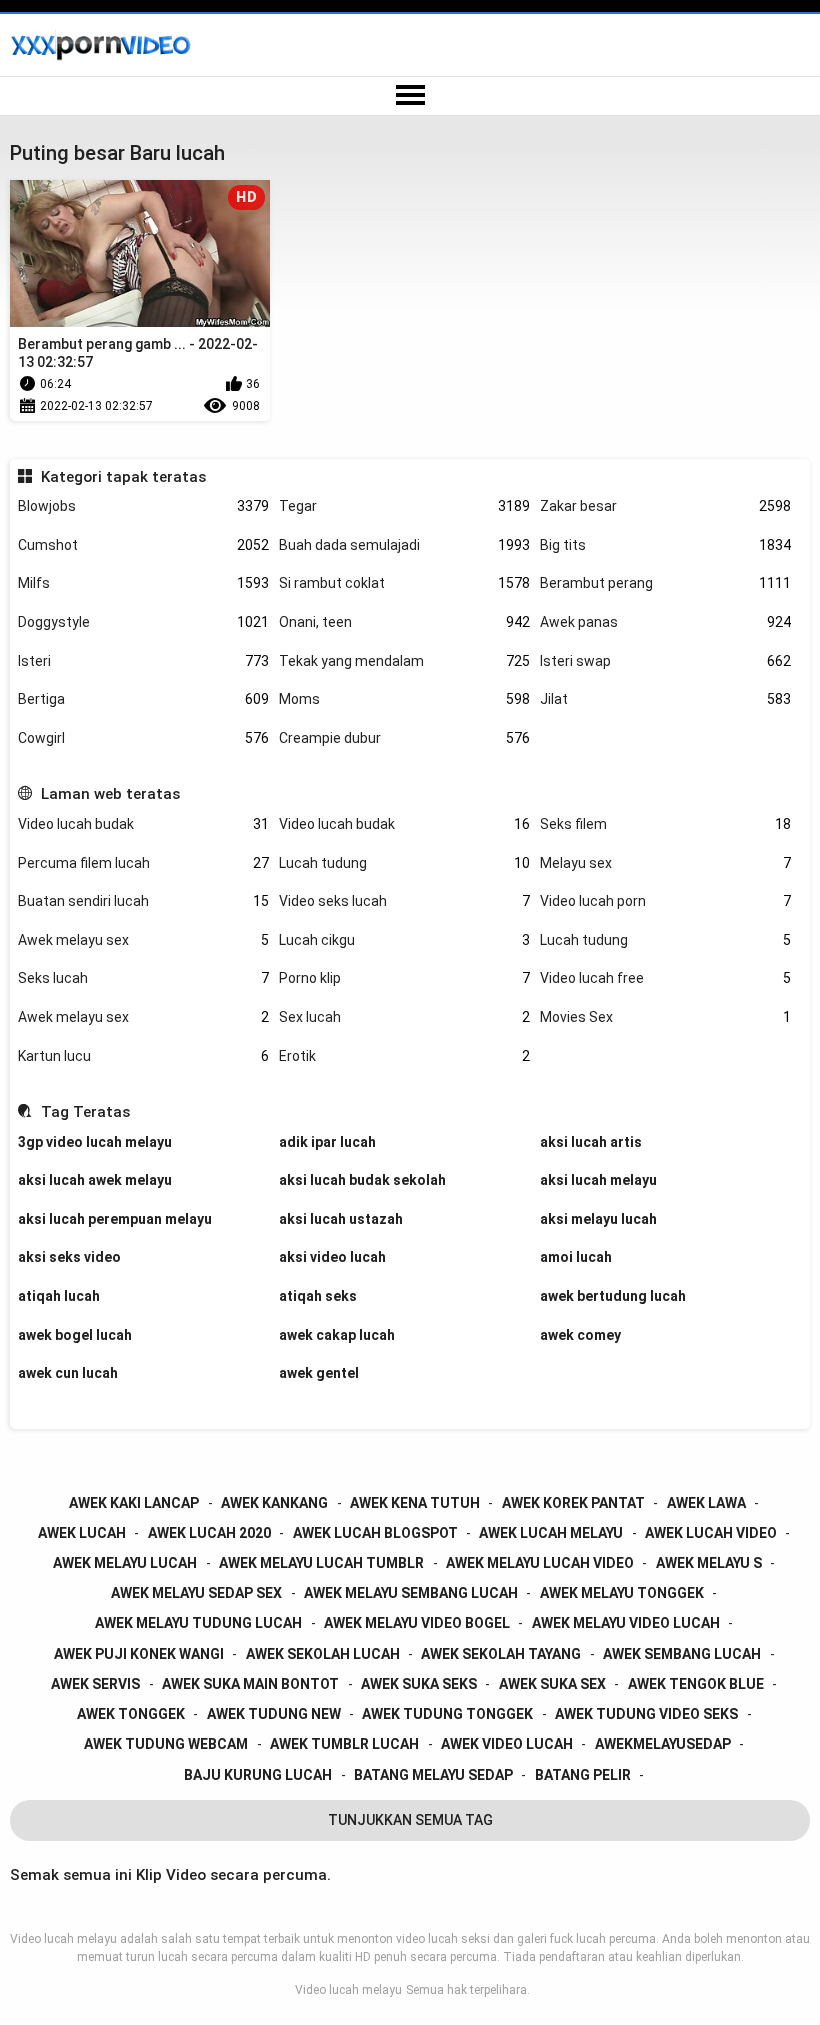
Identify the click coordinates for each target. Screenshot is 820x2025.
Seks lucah (143, 978)
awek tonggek (131, 1714)
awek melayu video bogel (417, 1623)
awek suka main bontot (250, 1684)
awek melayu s (709, 1563)
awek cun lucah (68, 1373)
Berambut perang (665, 583)
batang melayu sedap (433, 1775)
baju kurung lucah (258, 1775)
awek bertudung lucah (613, 1296)
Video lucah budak (143, 824)
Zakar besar (665, 506)
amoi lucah (576, 1257)
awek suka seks (419, 1684)
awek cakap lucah (337, 1335)
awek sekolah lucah (323, 1654)
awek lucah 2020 (209, 1533)
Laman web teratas (110, 794)
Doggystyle (143, 622)
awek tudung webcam (166, 1744)
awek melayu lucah (125, 1563)
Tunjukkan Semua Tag (410, 1820)
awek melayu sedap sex (196, 1593)
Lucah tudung (404, 863)
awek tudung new (274, 1714)
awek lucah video (711, 1533)
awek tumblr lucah (344, 1744)
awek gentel (319, 1373)
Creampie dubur (404, 738)
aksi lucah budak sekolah (362, 1180)
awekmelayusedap (663, 1744)
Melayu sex (665, 863)
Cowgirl (143, 738)
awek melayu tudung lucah (198, 1623)
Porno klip (404, 978)
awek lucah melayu (551, 1533)
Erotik (404, 1056)
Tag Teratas (85, 1112)
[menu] (410, 96)
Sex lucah (404, 1017)
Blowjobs (143, 506)
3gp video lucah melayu (95, 1142)
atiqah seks (318, 1296)
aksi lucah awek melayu (95, 1180)
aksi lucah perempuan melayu (115, 1219)
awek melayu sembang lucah (411, 1593)
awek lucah (82, 1533)
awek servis (95, 1684)
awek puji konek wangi (139, 1654)
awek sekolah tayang (501, 1654)
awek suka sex (552, 1684)
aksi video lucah (332, 1257)
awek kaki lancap (134, 1503)
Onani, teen (404, 622)
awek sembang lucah (682, 1654)
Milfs (143, 583)
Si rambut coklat (404, 583)
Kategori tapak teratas (123, 477)
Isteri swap (665, 661)
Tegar (404, 506)
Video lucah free (665, 978)
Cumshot (143, 545)
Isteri (143, 661)
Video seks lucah (404, 901)
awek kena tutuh (415, 1503)
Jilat (665, 699)
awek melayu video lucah (626, 1623)
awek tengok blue (696, 1684)
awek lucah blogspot (375, 1533)
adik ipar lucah (327, 1142)
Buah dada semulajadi (404, 545)
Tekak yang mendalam (404, 661)
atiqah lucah (59, 1296)
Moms (404, 699)
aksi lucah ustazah (341, 1219)
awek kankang (274, 1503)
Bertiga (143, 699)
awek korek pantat (573, 1503)
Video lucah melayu (348, 1990)
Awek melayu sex (143, 940)
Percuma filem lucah (143, 863)
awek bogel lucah (75, 1335)
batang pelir (583, 1775)
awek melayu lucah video (540, 1563)
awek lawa (706, 1503)
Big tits (665, 545)
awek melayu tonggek (622, 1593)
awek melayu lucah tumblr (321, 1563)
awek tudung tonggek (447, 1714)
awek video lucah (507, 1744)
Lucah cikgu (404, 940)
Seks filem (665, 824)
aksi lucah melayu (598, 1180)
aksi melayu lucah (598, 1219)
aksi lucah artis (591, 1142)
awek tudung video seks (646, 1714)
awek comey (580, 1335)
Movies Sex (665, 1017)
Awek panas (665, 622)
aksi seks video (69, 1257)
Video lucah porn (665, 901)
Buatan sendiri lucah (143, 901)
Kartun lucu (143, 1056)
